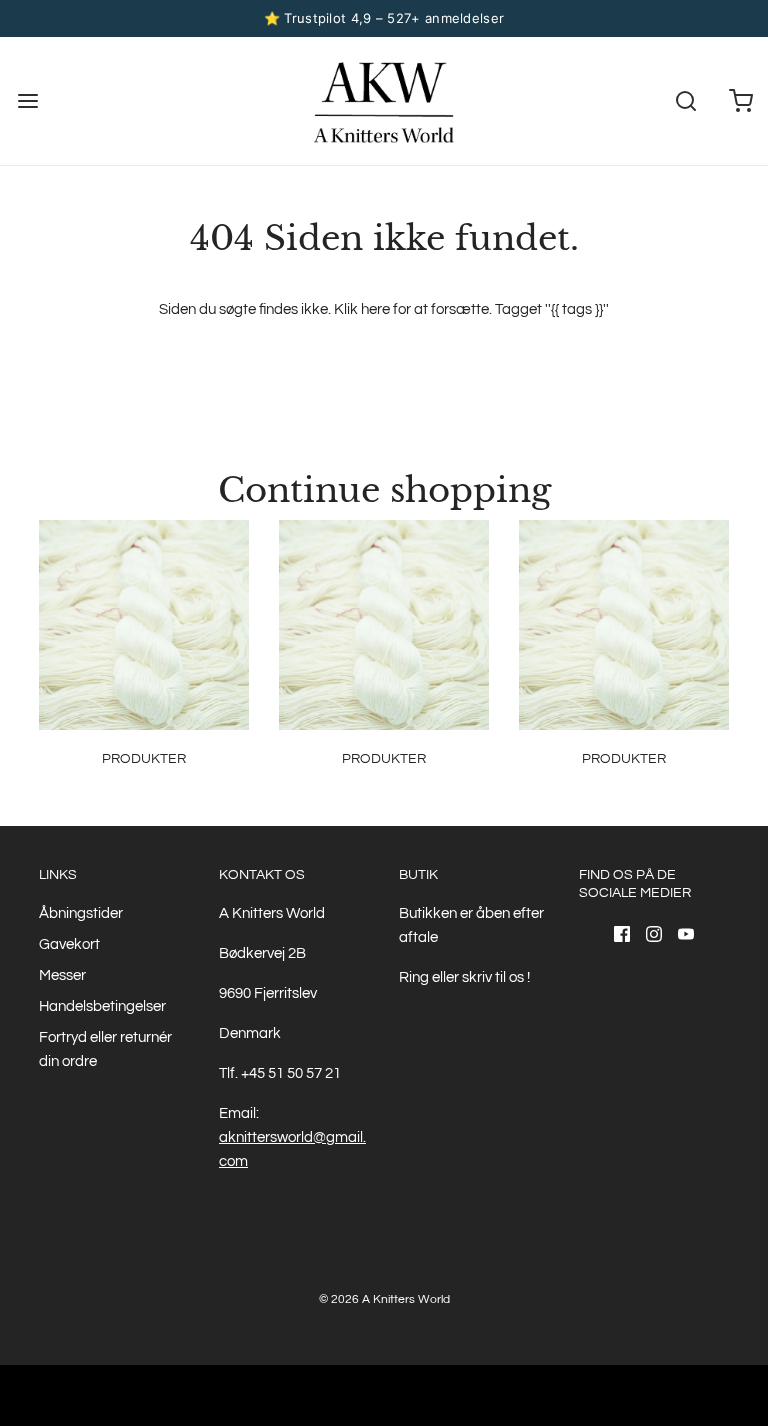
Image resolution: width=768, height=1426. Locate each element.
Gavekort (69, 944)
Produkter (144, 759)
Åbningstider (81, 913)
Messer (62, 975)
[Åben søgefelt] (685, 100)
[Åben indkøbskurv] (740, 100)
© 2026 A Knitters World (384, 1299)
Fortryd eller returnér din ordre (105, 1049)
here (375, 309)
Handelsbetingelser (102, 1006)
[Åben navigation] (27, 100)
